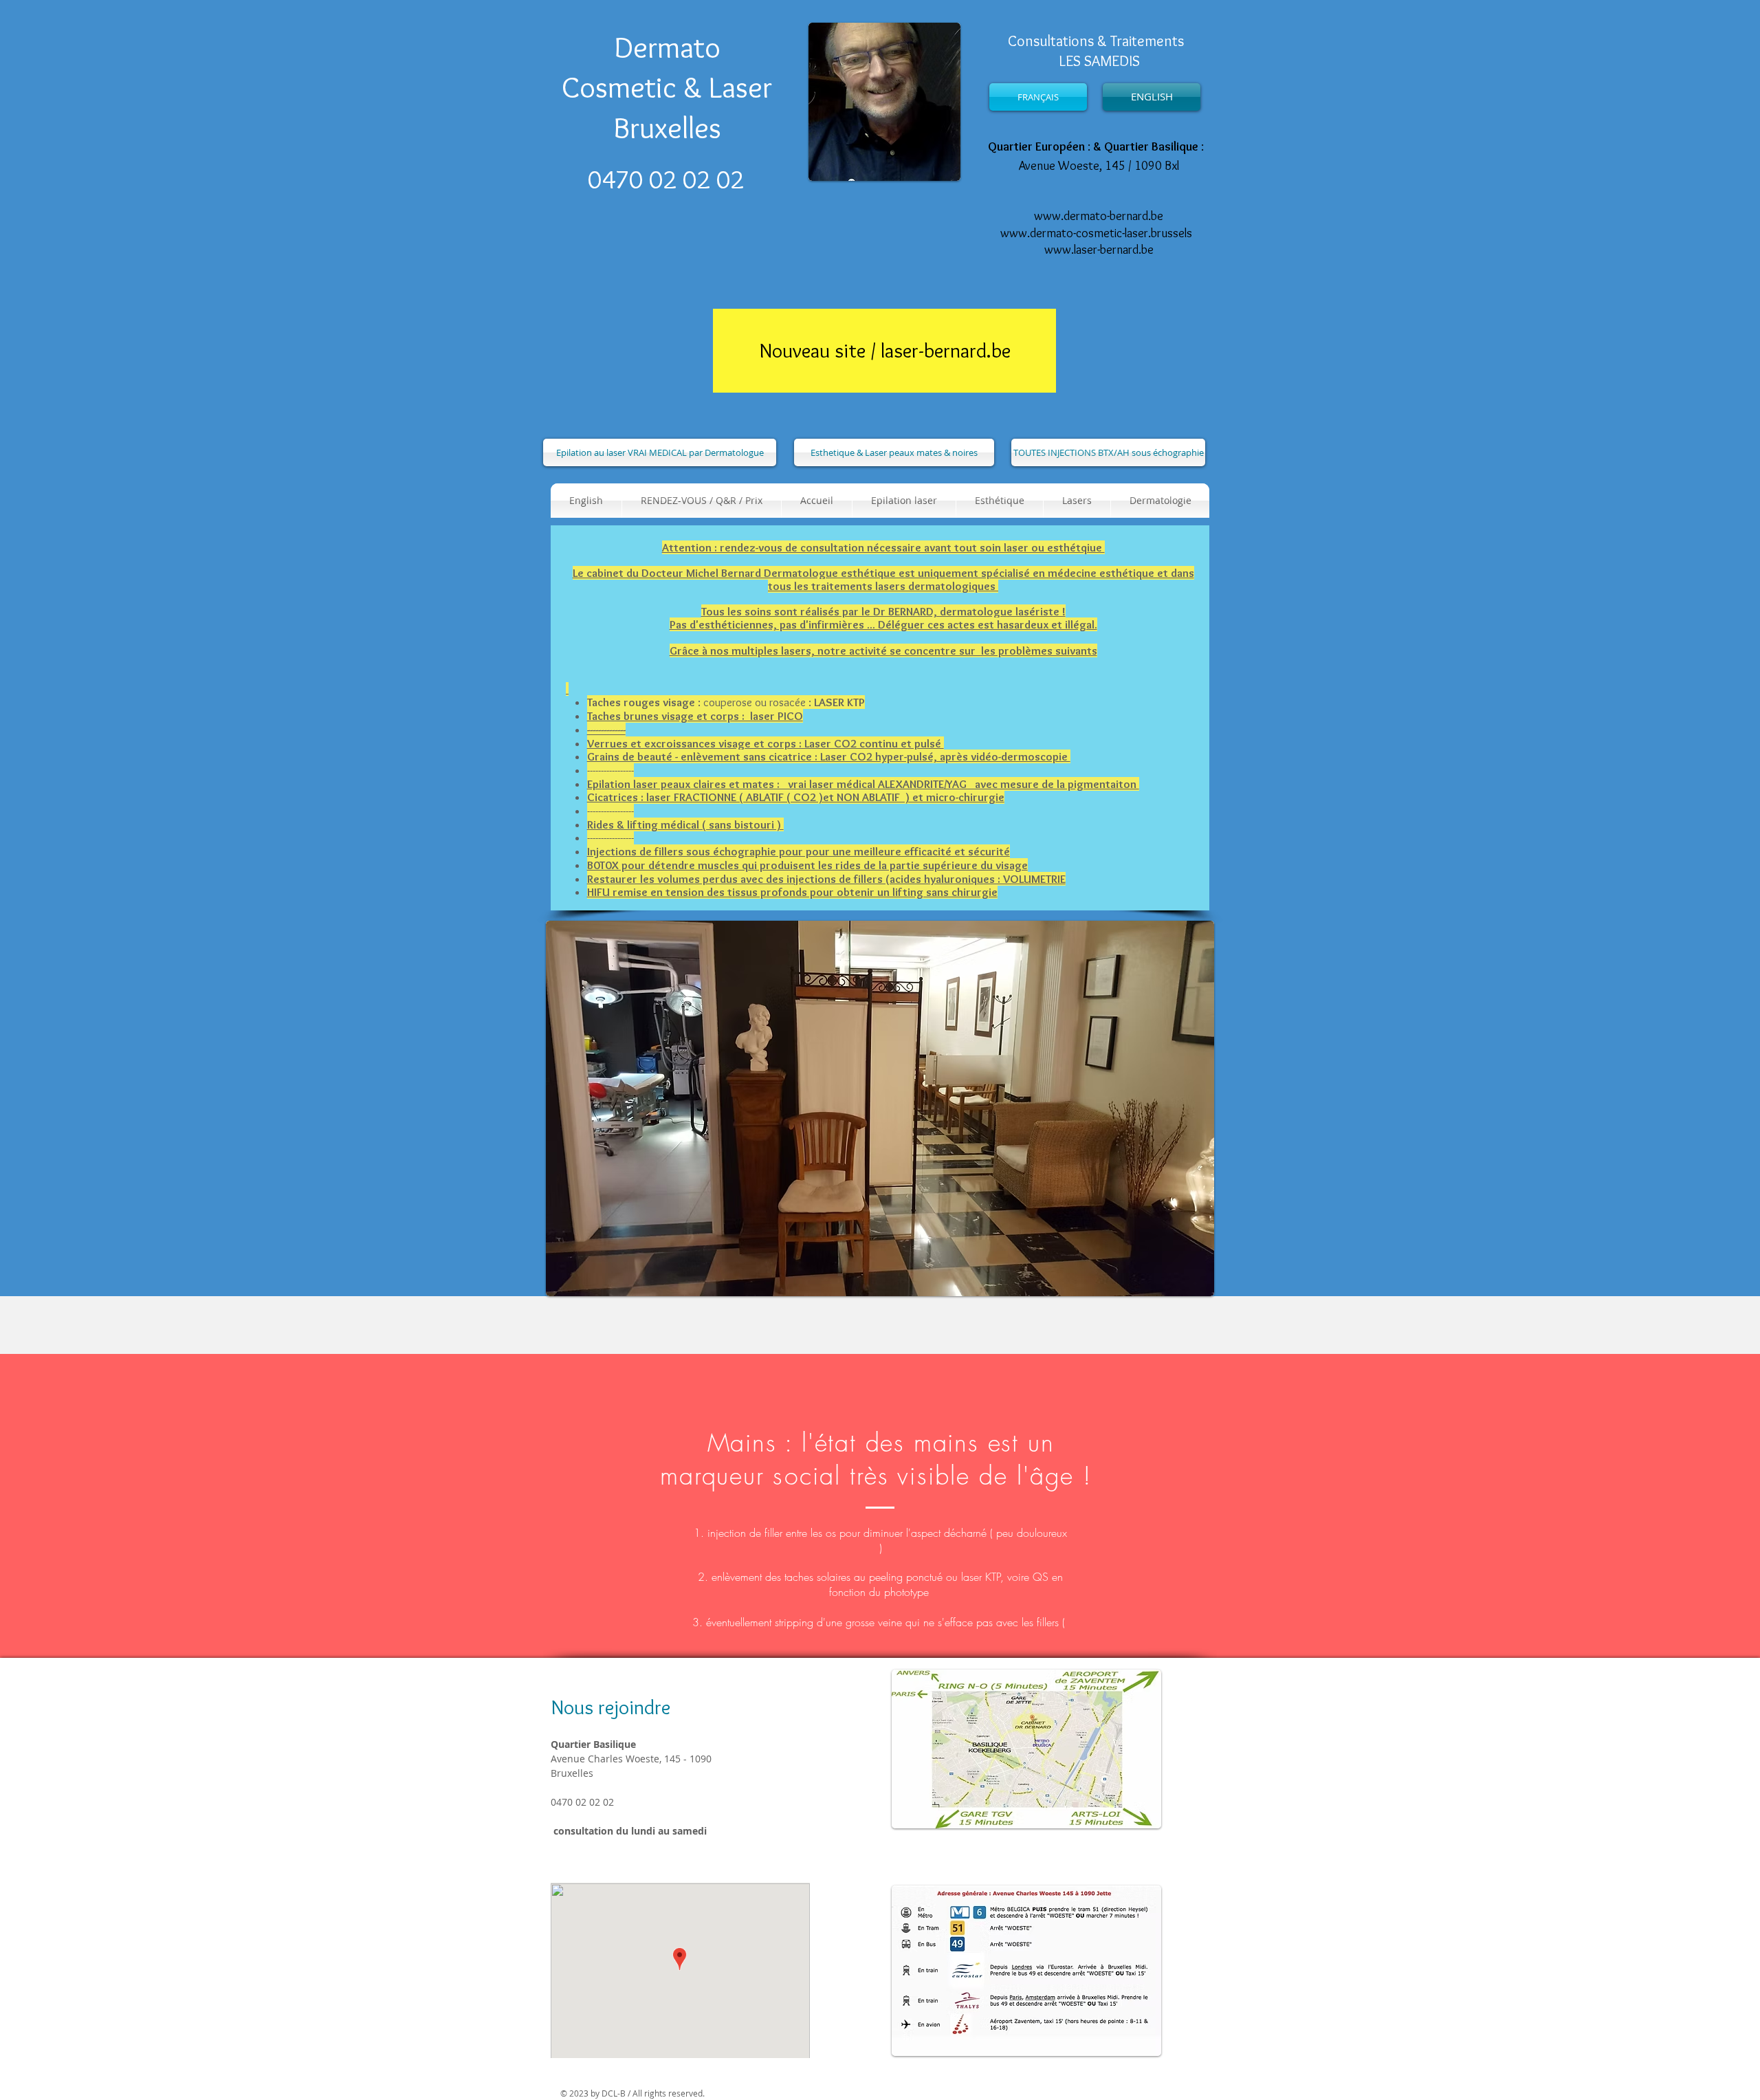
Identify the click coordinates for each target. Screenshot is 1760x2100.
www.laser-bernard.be (1099, 250)
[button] (1000, 501)
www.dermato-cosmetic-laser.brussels (1096, 233)
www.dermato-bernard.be (1099, 216)
